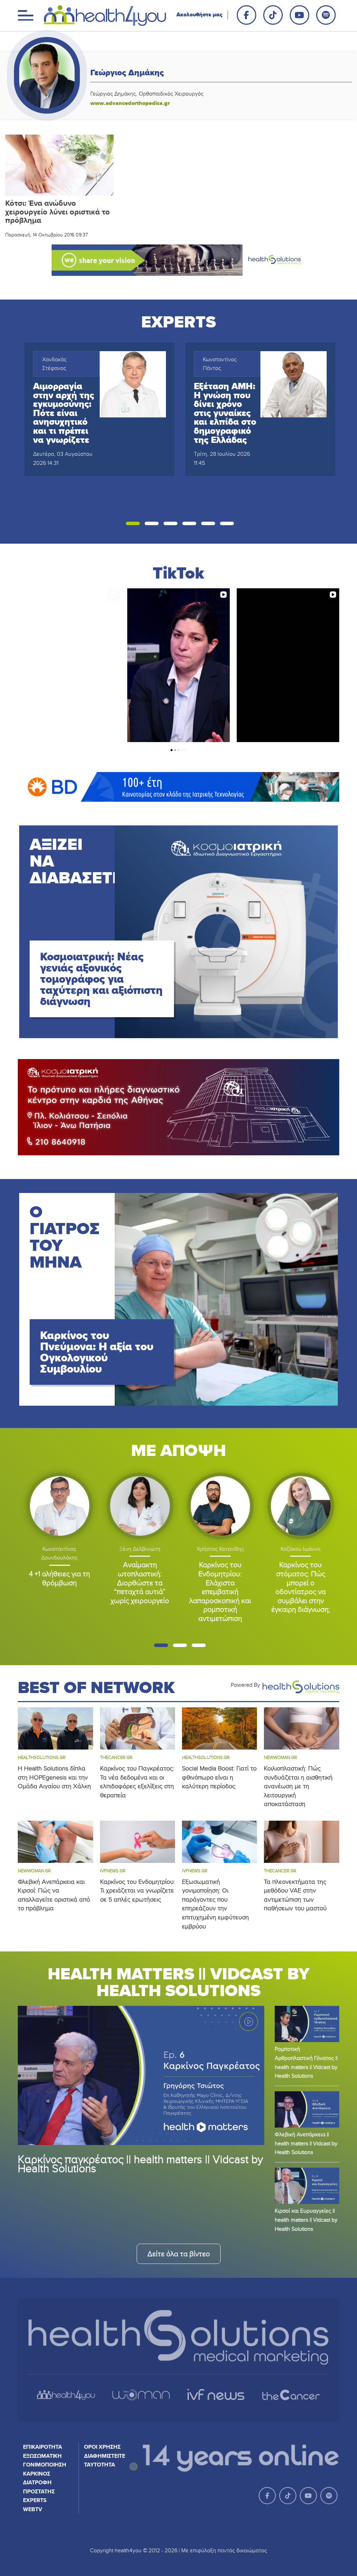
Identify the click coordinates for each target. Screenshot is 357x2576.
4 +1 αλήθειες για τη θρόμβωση (59, 1578)
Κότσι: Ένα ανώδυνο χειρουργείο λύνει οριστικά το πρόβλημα (58, 212)
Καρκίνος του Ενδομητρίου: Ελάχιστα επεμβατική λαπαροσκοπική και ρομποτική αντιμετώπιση (220, 1591)
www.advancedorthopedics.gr (130, 103)
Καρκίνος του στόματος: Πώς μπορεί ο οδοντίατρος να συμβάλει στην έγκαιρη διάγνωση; (301, 1587)
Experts (35, 2500)
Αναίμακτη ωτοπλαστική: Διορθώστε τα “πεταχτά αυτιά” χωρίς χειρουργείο (140, 1582)
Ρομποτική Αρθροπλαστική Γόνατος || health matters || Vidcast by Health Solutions (306, 2062)
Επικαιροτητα (43, 2447)
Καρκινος (37, 2474)
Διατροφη (37, 2482)
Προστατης (39, 2491)
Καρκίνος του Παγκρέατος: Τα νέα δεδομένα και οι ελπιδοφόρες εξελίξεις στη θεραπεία (137, 1782)
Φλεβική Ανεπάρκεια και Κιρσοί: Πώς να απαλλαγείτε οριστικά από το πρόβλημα (54, 1895)
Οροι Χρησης (102, 2447)
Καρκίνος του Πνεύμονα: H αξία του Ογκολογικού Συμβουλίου (97, 1352)
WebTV (33, 2509)
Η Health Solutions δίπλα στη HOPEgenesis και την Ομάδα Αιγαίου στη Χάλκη (54, 1777)
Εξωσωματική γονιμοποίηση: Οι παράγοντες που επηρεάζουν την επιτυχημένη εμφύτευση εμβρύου (215, 1904)
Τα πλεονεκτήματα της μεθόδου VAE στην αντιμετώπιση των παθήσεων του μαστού (295, 1895)
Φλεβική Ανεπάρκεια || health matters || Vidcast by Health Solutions (306, 2143)
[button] (133, 523)
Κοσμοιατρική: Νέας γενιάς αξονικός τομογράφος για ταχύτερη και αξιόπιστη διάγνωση (101, 979)
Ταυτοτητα (100, 2465)
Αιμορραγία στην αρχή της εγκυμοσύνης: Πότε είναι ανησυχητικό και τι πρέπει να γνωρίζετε (64, 413)
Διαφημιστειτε (105, 2456)
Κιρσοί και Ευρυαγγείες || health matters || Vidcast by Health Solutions (306, 2219)
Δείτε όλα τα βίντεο (179, 2254)
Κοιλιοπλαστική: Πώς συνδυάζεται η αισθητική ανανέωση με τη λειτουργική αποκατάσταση (298, 1786)
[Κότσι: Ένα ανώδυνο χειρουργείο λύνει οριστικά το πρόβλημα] (59, 165)
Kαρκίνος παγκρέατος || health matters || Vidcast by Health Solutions (140, 2163)
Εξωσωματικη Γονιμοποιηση (45, 2460)
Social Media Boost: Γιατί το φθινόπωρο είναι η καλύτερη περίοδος (219, 1777)
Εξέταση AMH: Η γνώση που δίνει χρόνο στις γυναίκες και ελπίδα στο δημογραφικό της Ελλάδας (225, 413)
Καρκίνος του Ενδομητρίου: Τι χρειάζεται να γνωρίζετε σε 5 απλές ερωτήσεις (138, 1890)
